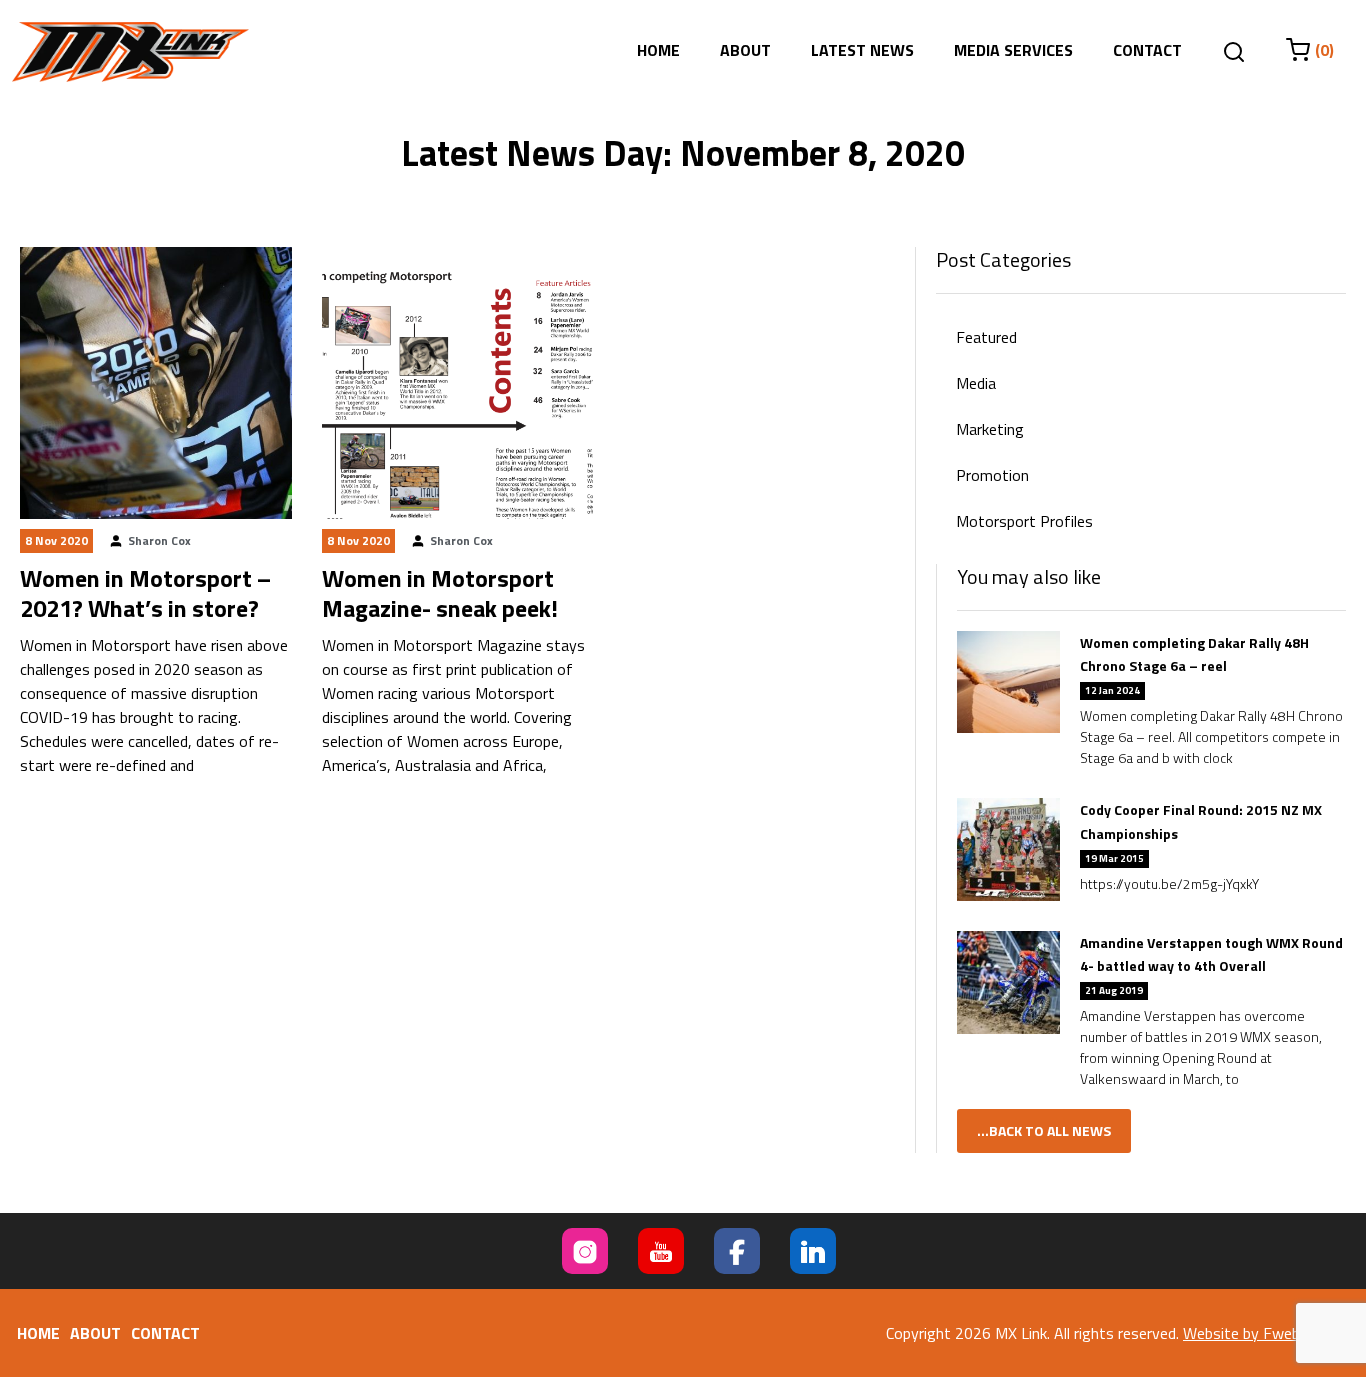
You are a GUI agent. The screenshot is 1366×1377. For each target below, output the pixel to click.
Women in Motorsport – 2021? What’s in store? (145, 593)
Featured (986, 337)
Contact (1147, 50)
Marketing (990, 429)
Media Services (1013, 50)
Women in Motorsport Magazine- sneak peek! (440, 593)
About (745, 50)
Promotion (992, 475)
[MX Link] (130, 52)
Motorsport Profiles (1024, 521)
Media (976, 383)
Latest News (862, 50)
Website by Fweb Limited (1268, 1333)
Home (658, 50)
